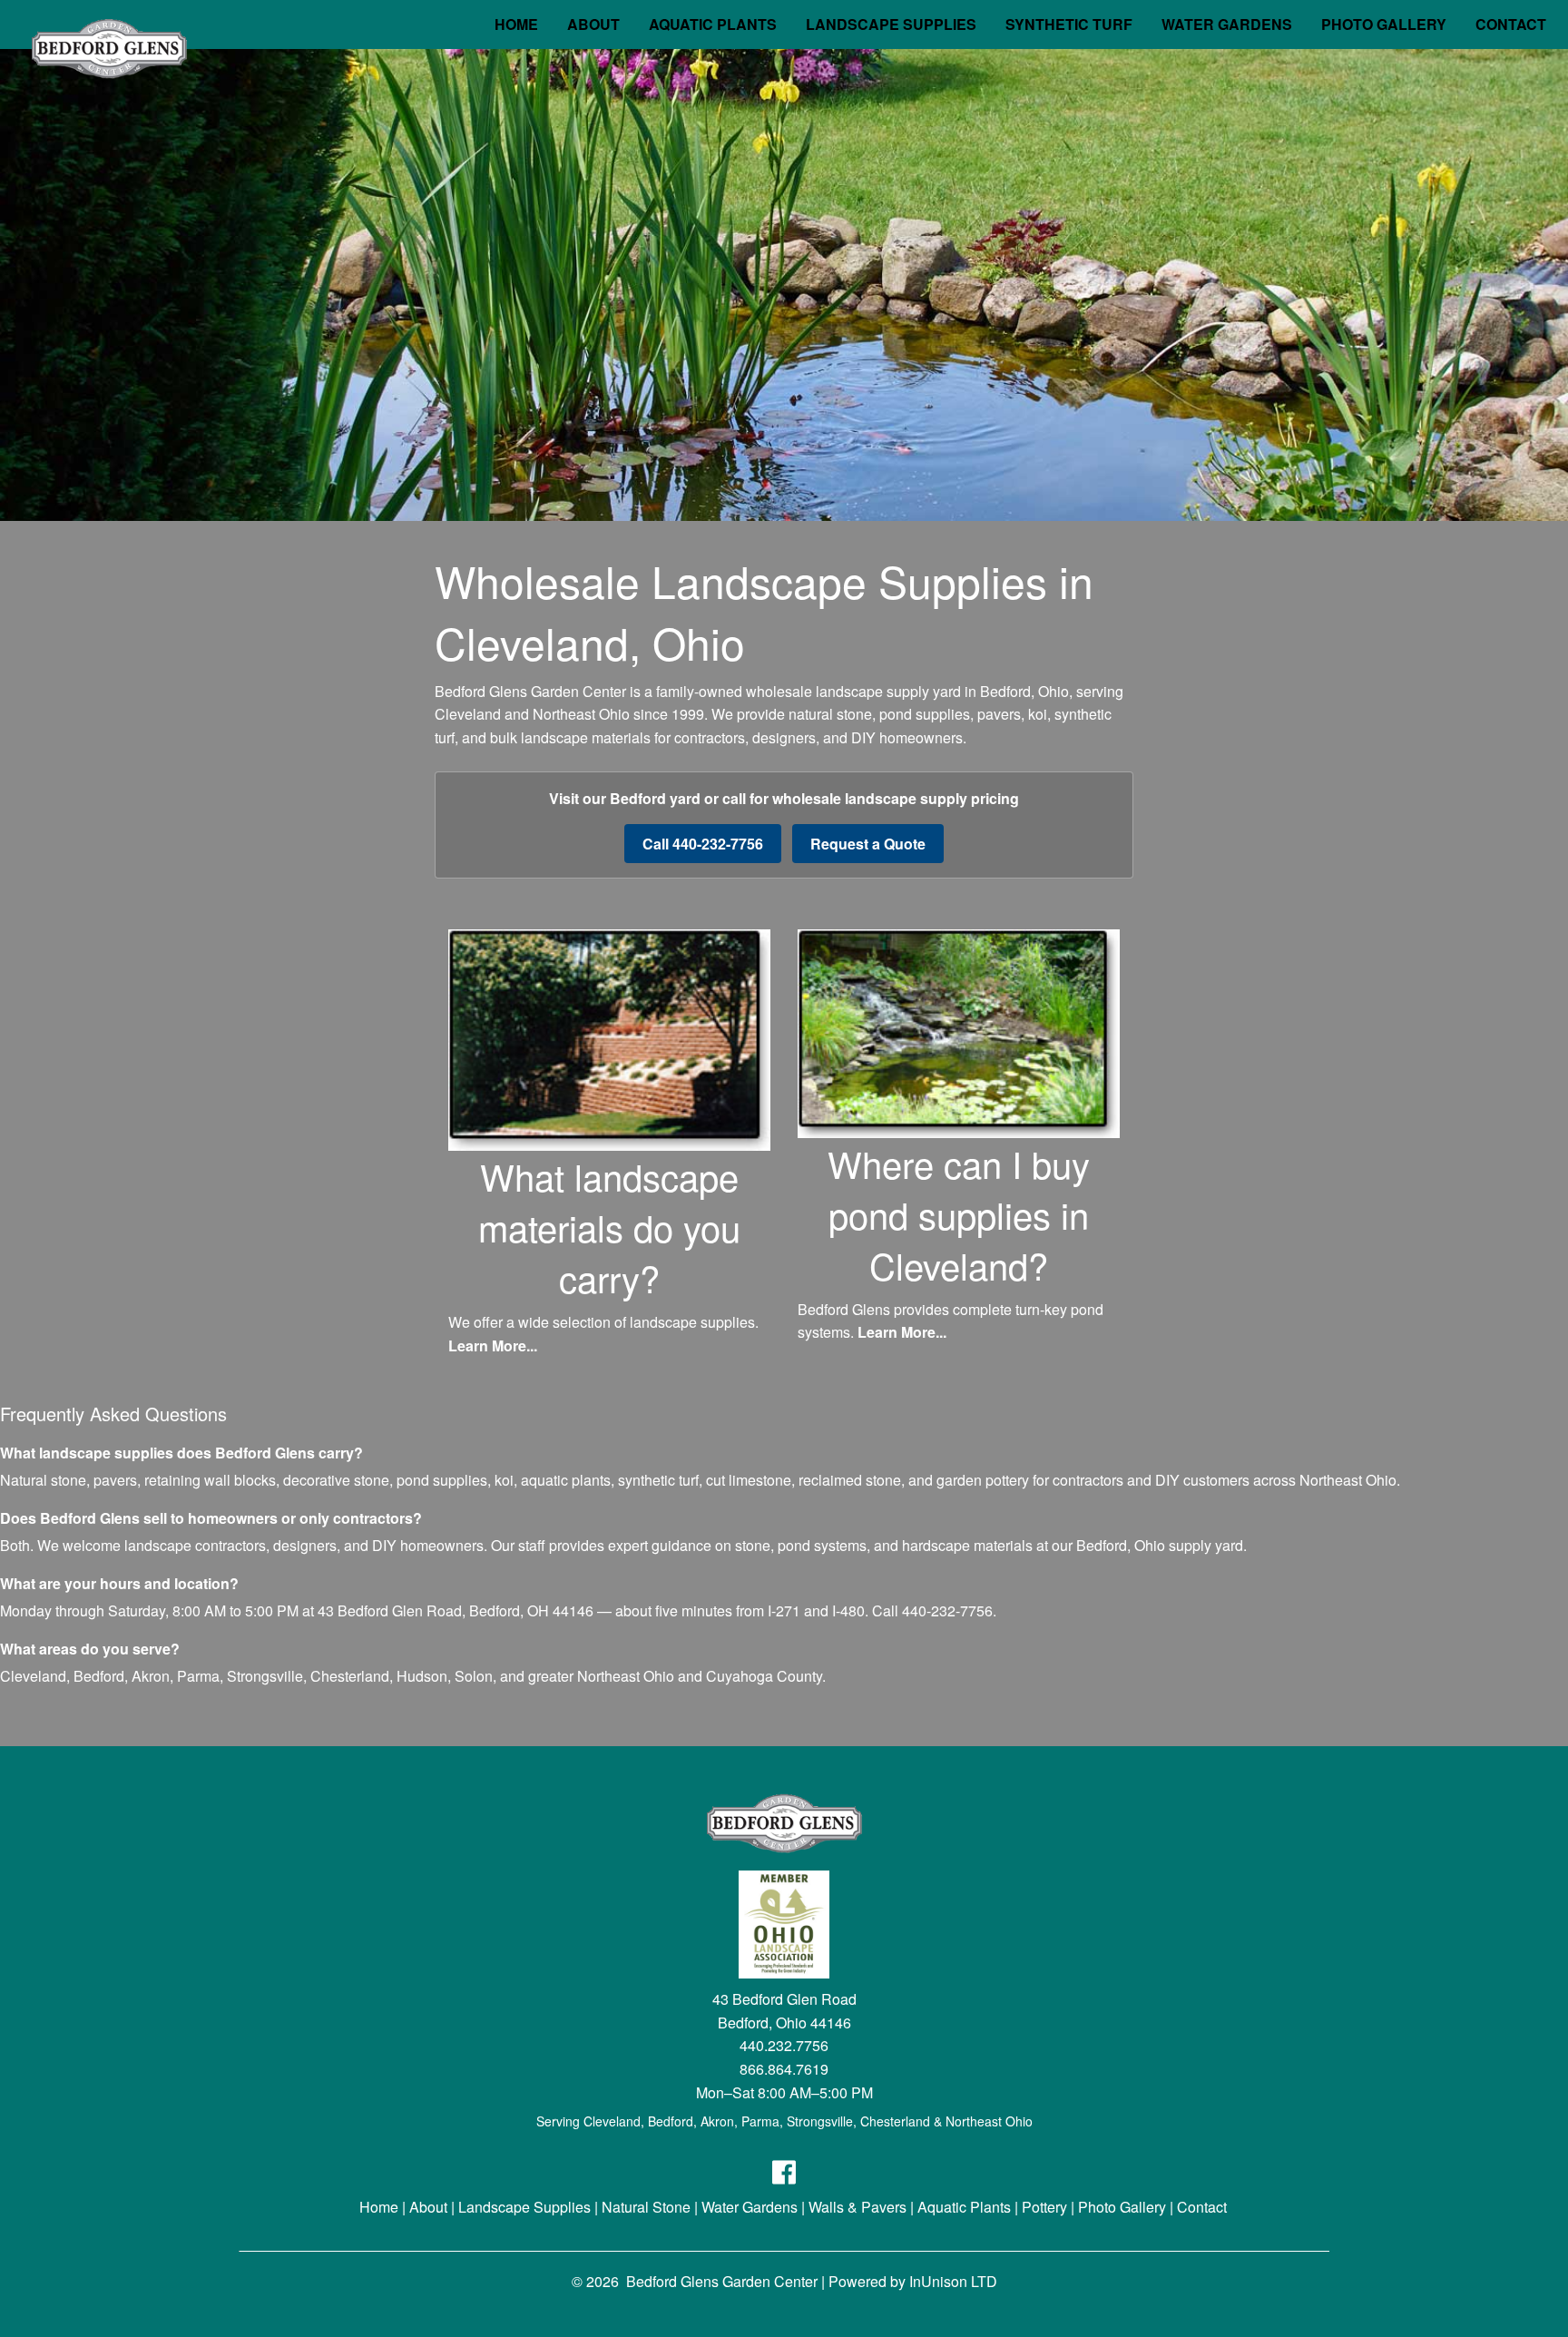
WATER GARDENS (1227, 24)
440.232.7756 (784, 2045)
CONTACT (1511, 24)
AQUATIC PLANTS (713, 24)
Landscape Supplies (524, 2207)
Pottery (1044, 2207)
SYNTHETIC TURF (1069, 24)
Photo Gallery (1122, 2207)
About (428, 2207)
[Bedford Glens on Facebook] (784, 2179)
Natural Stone (646, 2207)
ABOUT (593, 24)
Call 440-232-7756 (703, 844)
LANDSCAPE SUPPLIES (891, 24)
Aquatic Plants (964, 2207)
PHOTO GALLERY (1384, 24)
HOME (516, 24)
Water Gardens (750, 2207)
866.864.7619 (784, 2069)
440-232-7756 (947, 1610)
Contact (1202, 2207)
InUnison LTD (953, 2281)
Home (379, 2207)
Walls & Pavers (857, 2207)
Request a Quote (868, 844)
